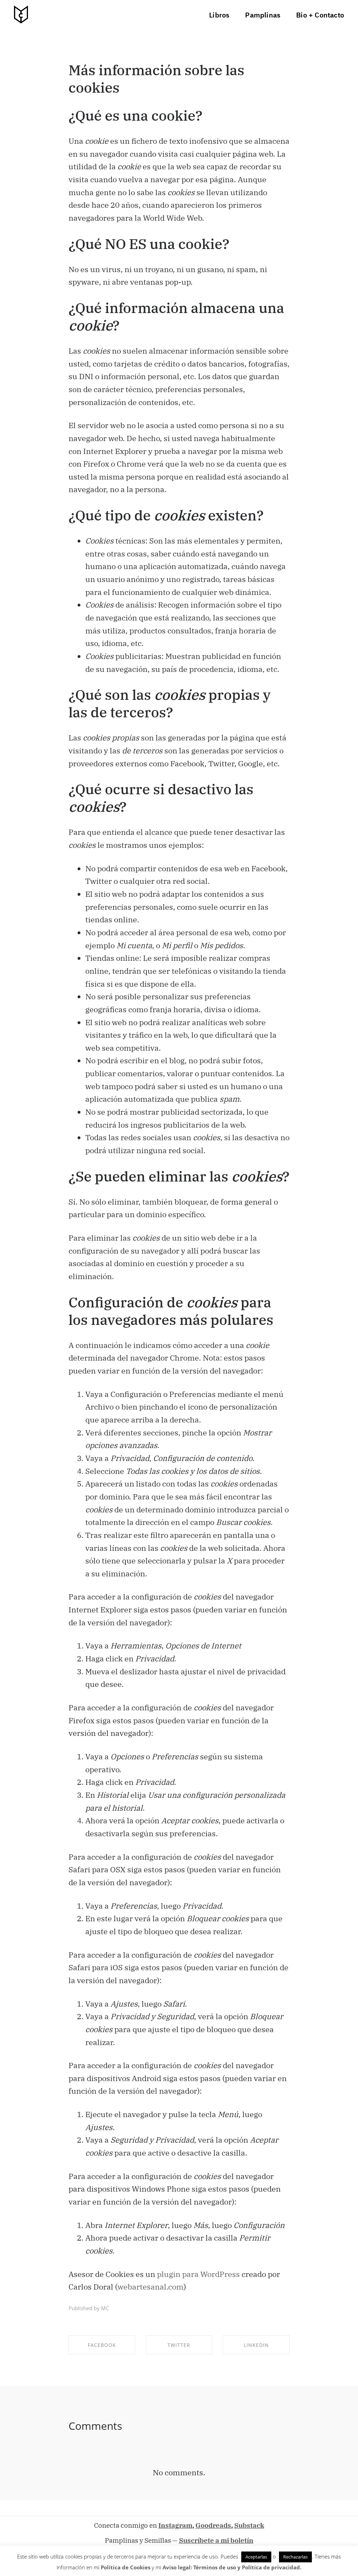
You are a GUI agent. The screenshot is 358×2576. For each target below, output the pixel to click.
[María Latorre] (21, 15)
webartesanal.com (151, 2287)
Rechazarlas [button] (295, 2557)
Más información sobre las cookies (156, 79)
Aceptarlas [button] (256, 2557)
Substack (249, 2525)
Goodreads (213, 2525)
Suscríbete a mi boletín (216, 2540)
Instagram (175, 2525)
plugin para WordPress (198, 2274)
